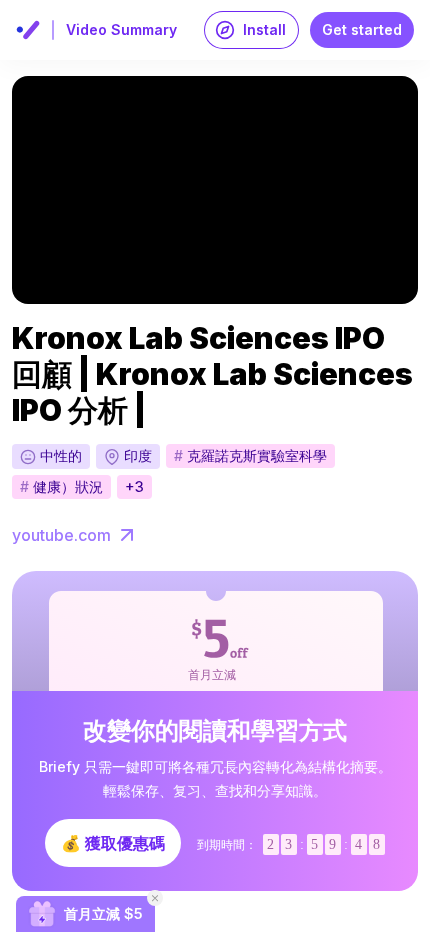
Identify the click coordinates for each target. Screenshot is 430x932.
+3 (134, 486)
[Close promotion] (155, 898)
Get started (362, 29)
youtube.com (61, 535)
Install (264, 29)
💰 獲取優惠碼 (113, 843)
